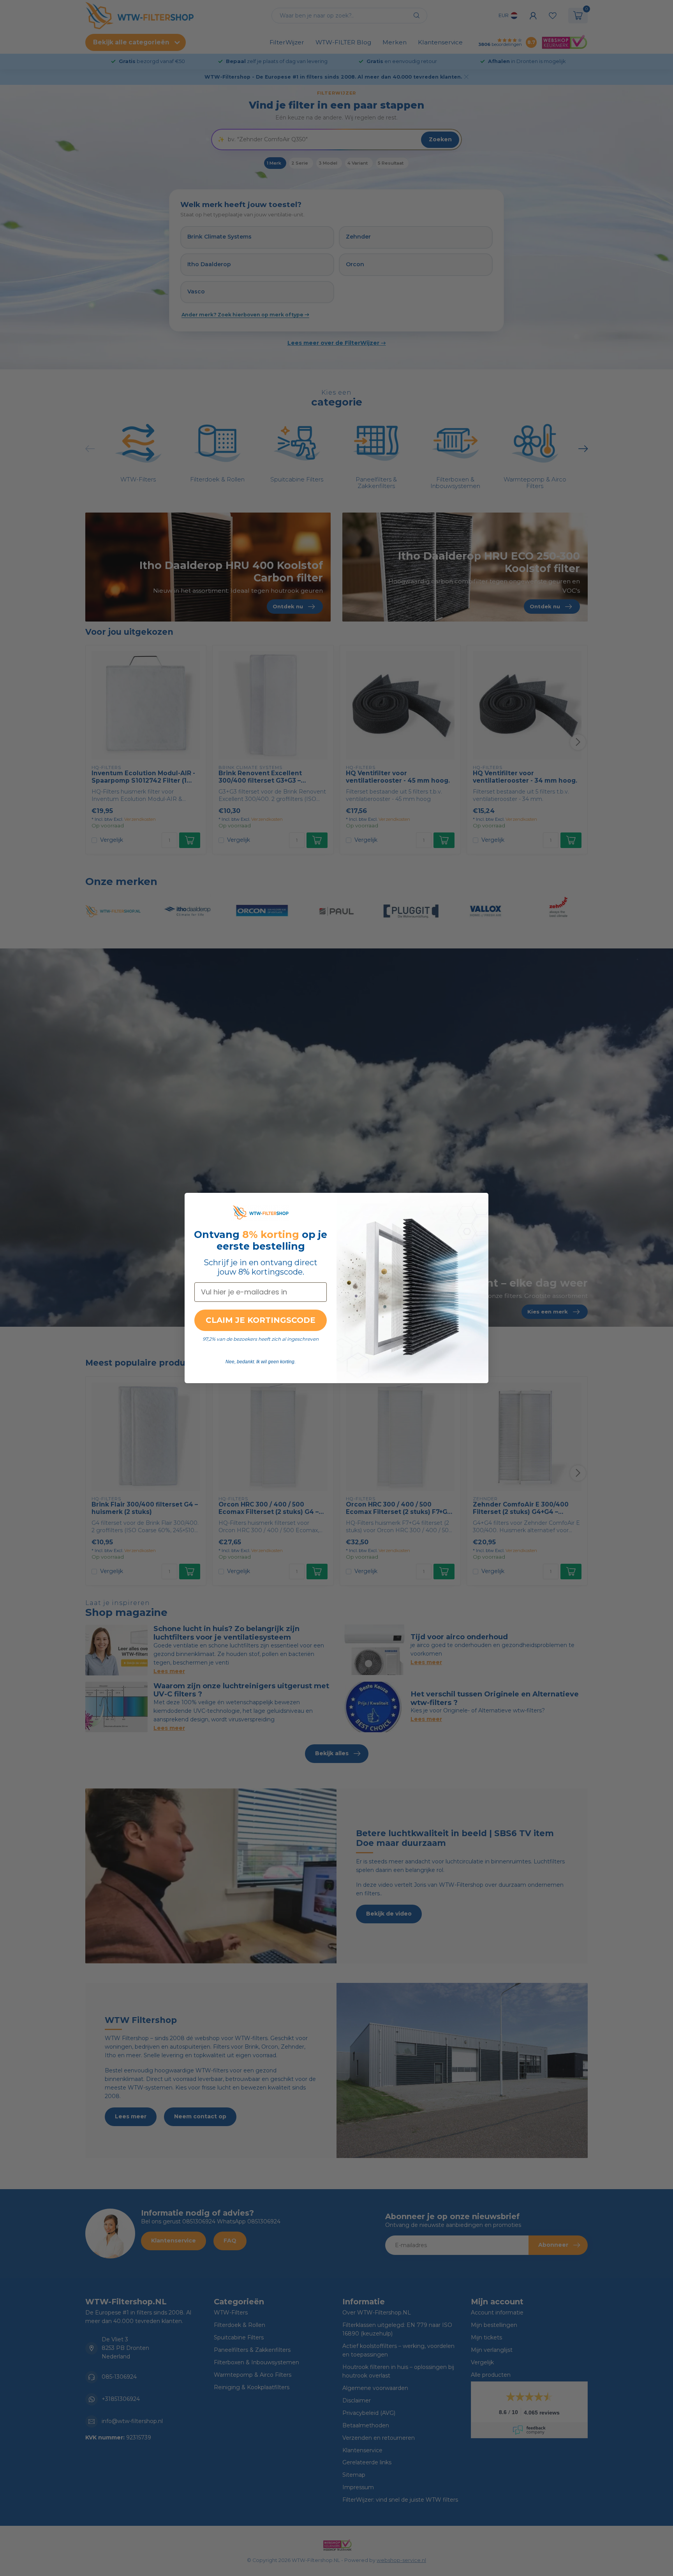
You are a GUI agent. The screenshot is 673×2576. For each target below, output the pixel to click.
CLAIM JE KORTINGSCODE (261, 1320)
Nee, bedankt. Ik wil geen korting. (261, 1362)
